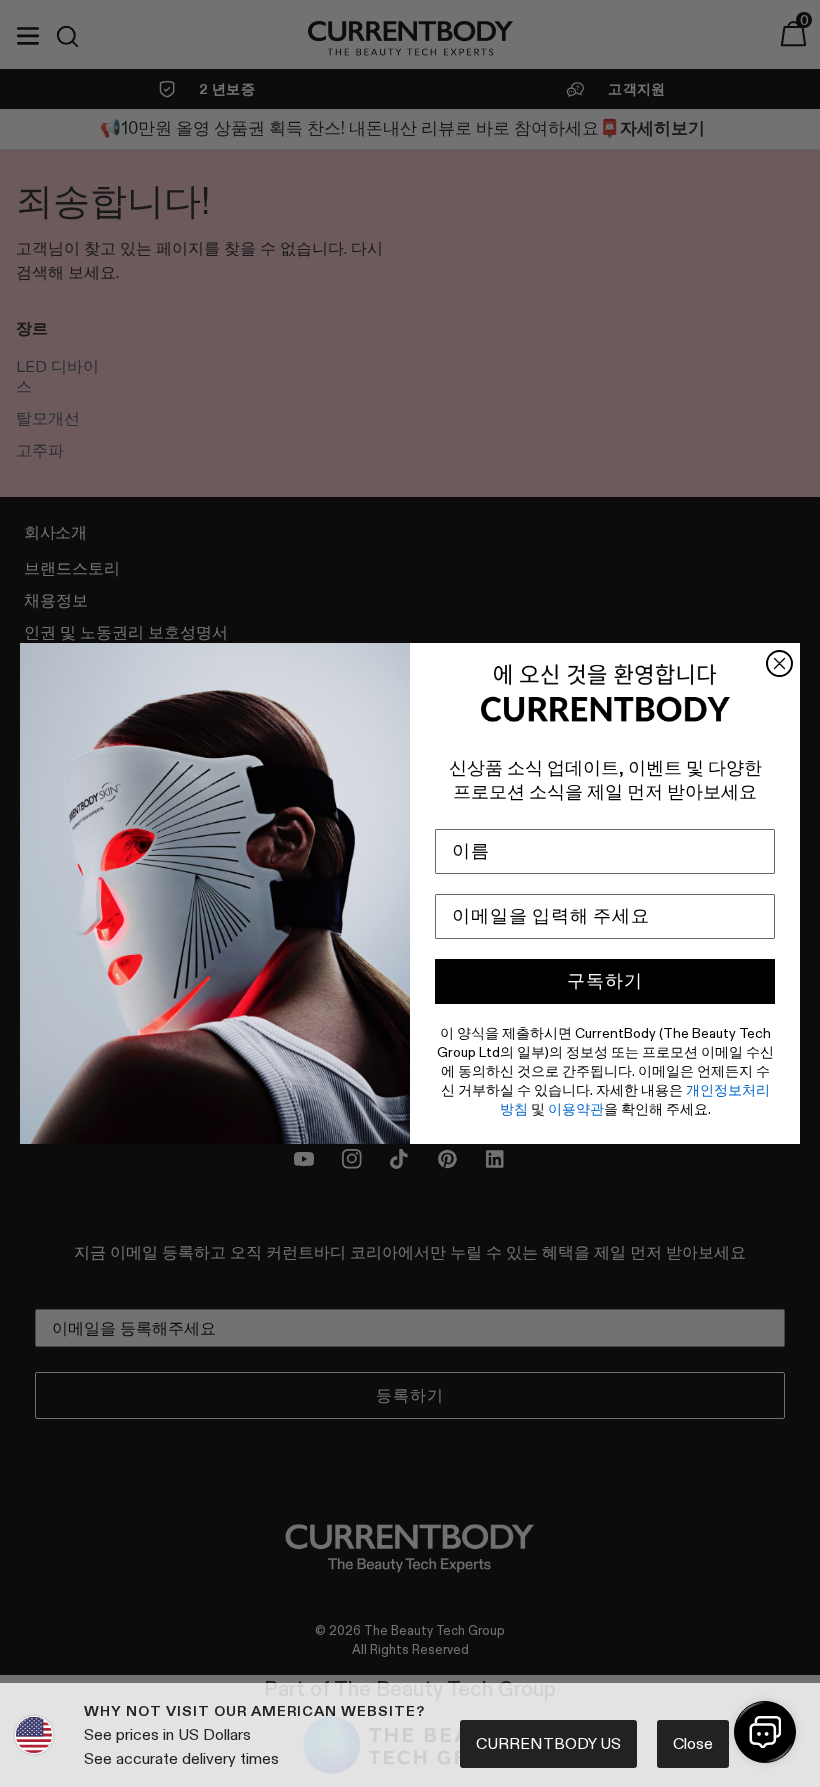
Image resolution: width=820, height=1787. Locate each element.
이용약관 (576, 1109)
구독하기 (605, 981)
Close (693, 1743)
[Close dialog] (779, 663)
